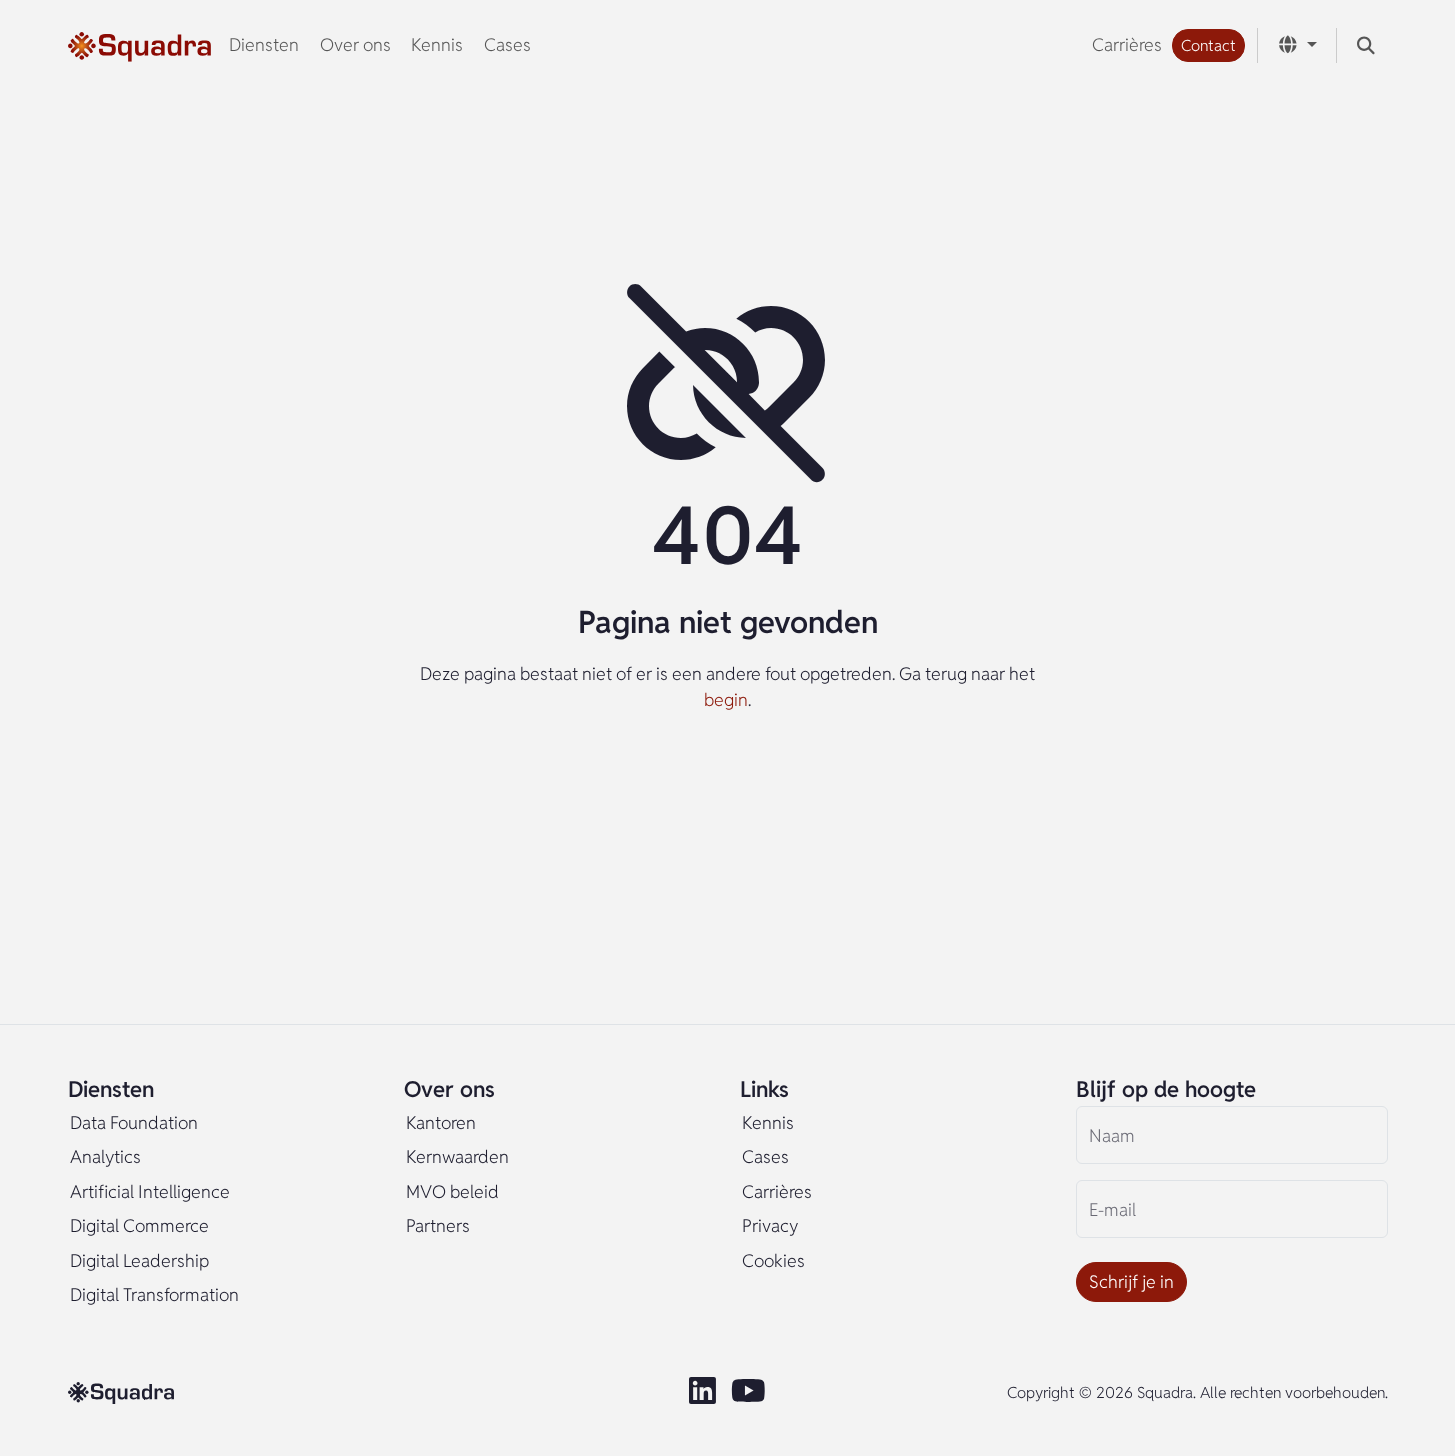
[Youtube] (751, 1392)
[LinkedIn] (704, 1392)
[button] (1208, 45)
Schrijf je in (1131, 1281)
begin (726, 699)
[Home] (139, 45)
